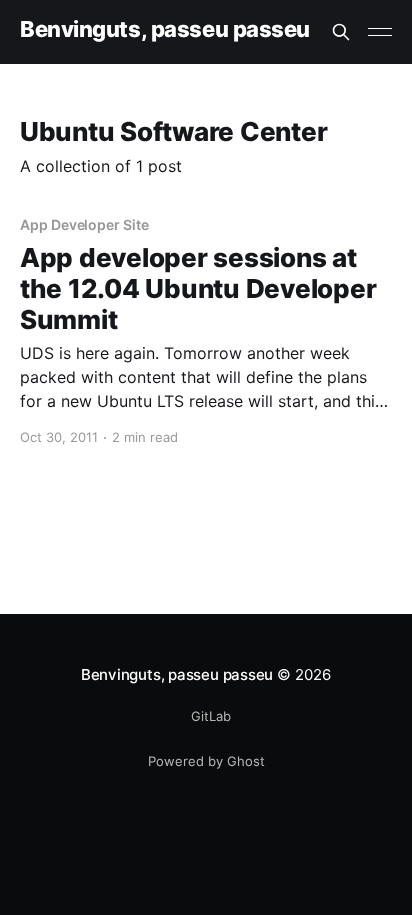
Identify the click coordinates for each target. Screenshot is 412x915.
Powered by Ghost (206, 761)
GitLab (211, 716)
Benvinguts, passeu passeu (165, 29)
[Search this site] (341, 32)
